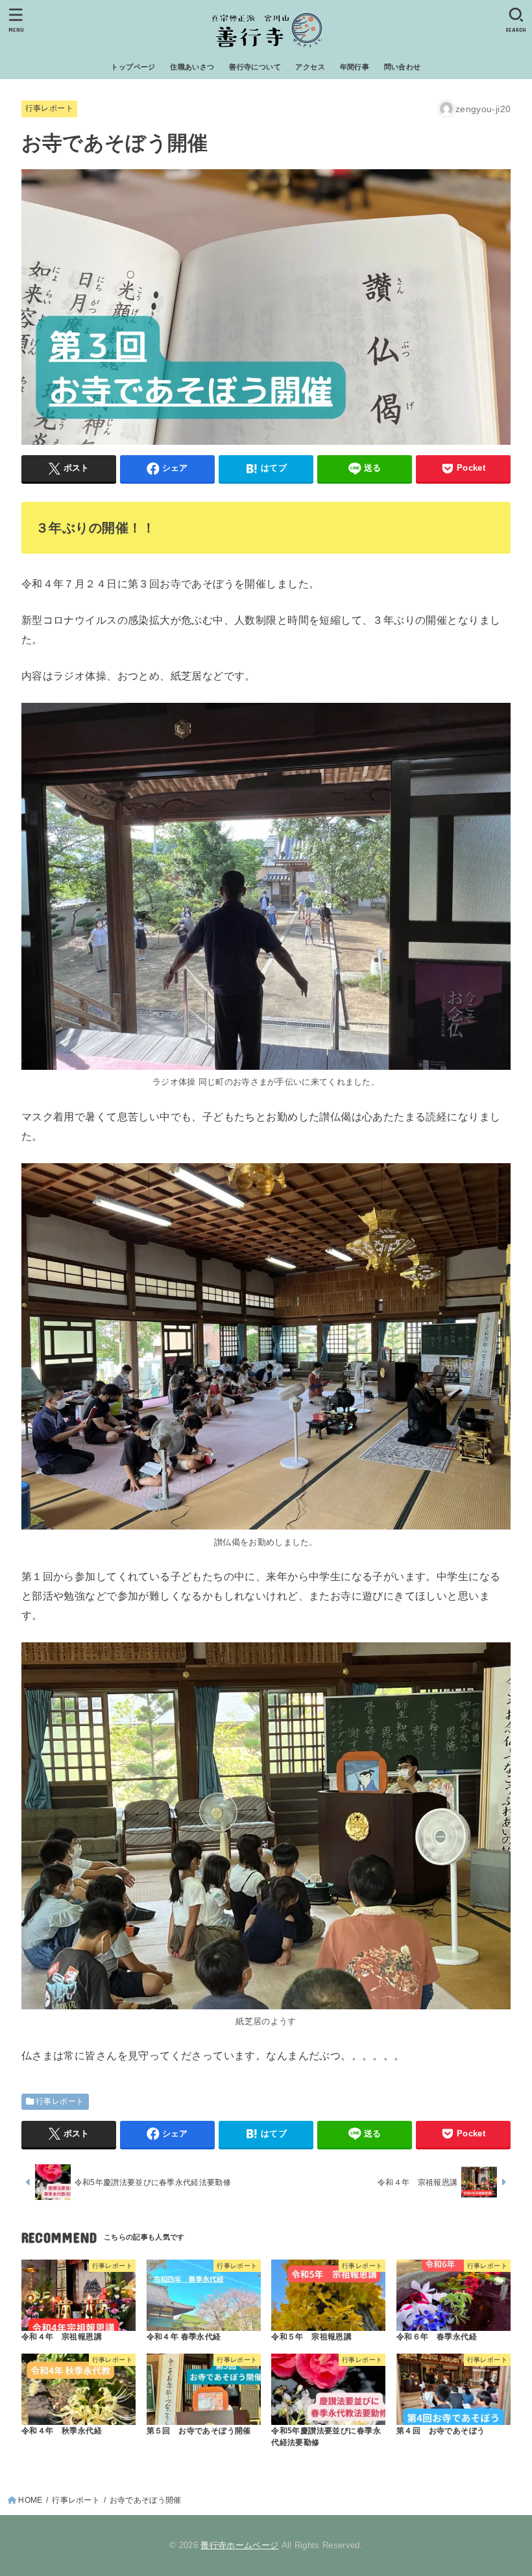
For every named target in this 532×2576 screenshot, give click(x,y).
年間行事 (355, 67)
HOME (30, 2500)
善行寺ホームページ (239, 2545)
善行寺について (255, 67)
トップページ (133, 67)
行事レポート (49, 108)
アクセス (310, 67)
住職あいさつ (192, 67)
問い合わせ (403, 67)
